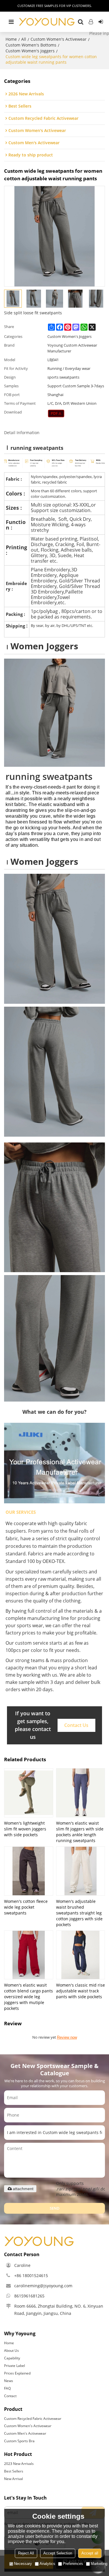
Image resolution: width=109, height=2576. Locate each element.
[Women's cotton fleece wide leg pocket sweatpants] (29, 1871)
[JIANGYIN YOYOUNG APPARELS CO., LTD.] (47, 22)
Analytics (47, 2564)
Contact (10, 2396)
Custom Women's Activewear (59, 39)
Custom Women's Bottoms (31, 45)
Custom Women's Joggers (30, 51)
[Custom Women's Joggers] (56, 413)
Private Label (15, 2366)
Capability (12, 2358)
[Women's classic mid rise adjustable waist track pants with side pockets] (81, 1955)
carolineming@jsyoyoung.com (43, 2286)
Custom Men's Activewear (25, 2433)
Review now (67, 2037)
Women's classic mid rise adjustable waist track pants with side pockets (81, 1991)
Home (11, 39)
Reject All (26, 2553)
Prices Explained (17, 2373)
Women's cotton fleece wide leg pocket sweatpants (26, 1907)
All (24, 39)
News (9, 2381)
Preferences (73, 2564)
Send (55, 2208)
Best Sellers (14, 2471)
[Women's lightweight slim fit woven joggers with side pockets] (29, 1793)
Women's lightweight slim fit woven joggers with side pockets (25, 1829)
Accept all (90, 2553)
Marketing (99, 2564)
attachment (23, 2189)
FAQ (7, 2388)
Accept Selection (58, 2553)
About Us (11, 2351)
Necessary (23, 2564)
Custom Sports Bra (19, 2441)
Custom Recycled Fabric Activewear (33, 2419)
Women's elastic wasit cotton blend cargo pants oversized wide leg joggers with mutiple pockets (28, 1997)
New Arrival (14, 2479)
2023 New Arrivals (19, 2464)
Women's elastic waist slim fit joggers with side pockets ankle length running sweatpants (80, 1832)
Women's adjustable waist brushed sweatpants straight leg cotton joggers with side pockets (79, 1913)
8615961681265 (29, 2296)
